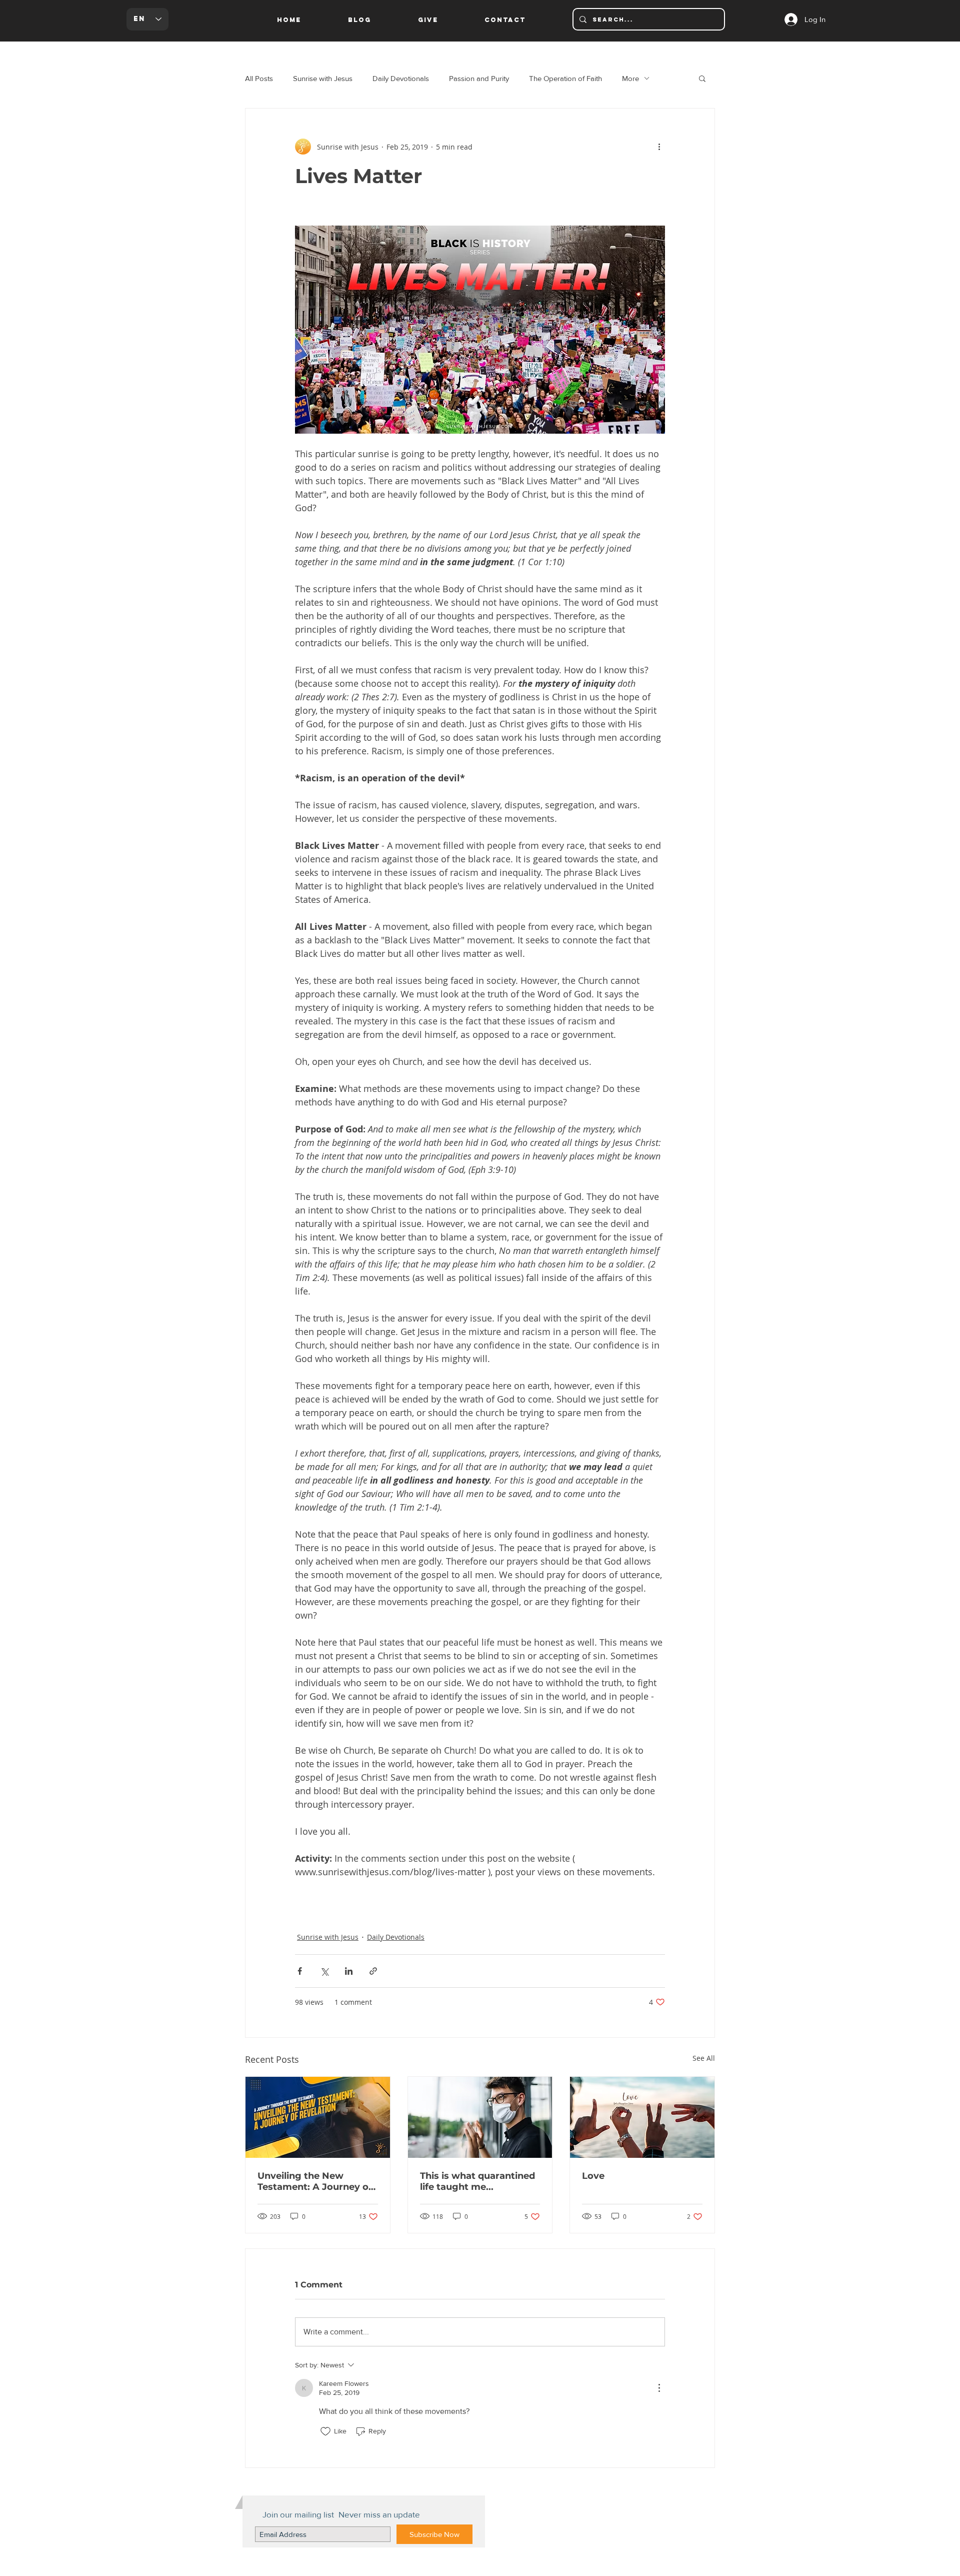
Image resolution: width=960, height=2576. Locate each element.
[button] (702, 78)
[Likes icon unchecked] (325, 2431)
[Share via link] (373, 1971)
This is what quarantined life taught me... (477, 2181)
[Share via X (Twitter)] (324, 1971)
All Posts (259, 78)
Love (593, 2176)
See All (704, 2058)
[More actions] (659, 147)
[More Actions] (659, 2388)
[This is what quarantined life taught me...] (480, 2117)
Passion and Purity (479, 78)
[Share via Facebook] (300, 1971)
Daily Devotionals (401, 78)
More (630, 78)
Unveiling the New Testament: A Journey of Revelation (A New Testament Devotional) (315, 2181)
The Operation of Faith (565, 78)
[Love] (642, 2117)
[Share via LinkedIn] (349, 1971)
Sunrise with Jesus (323, 78)
